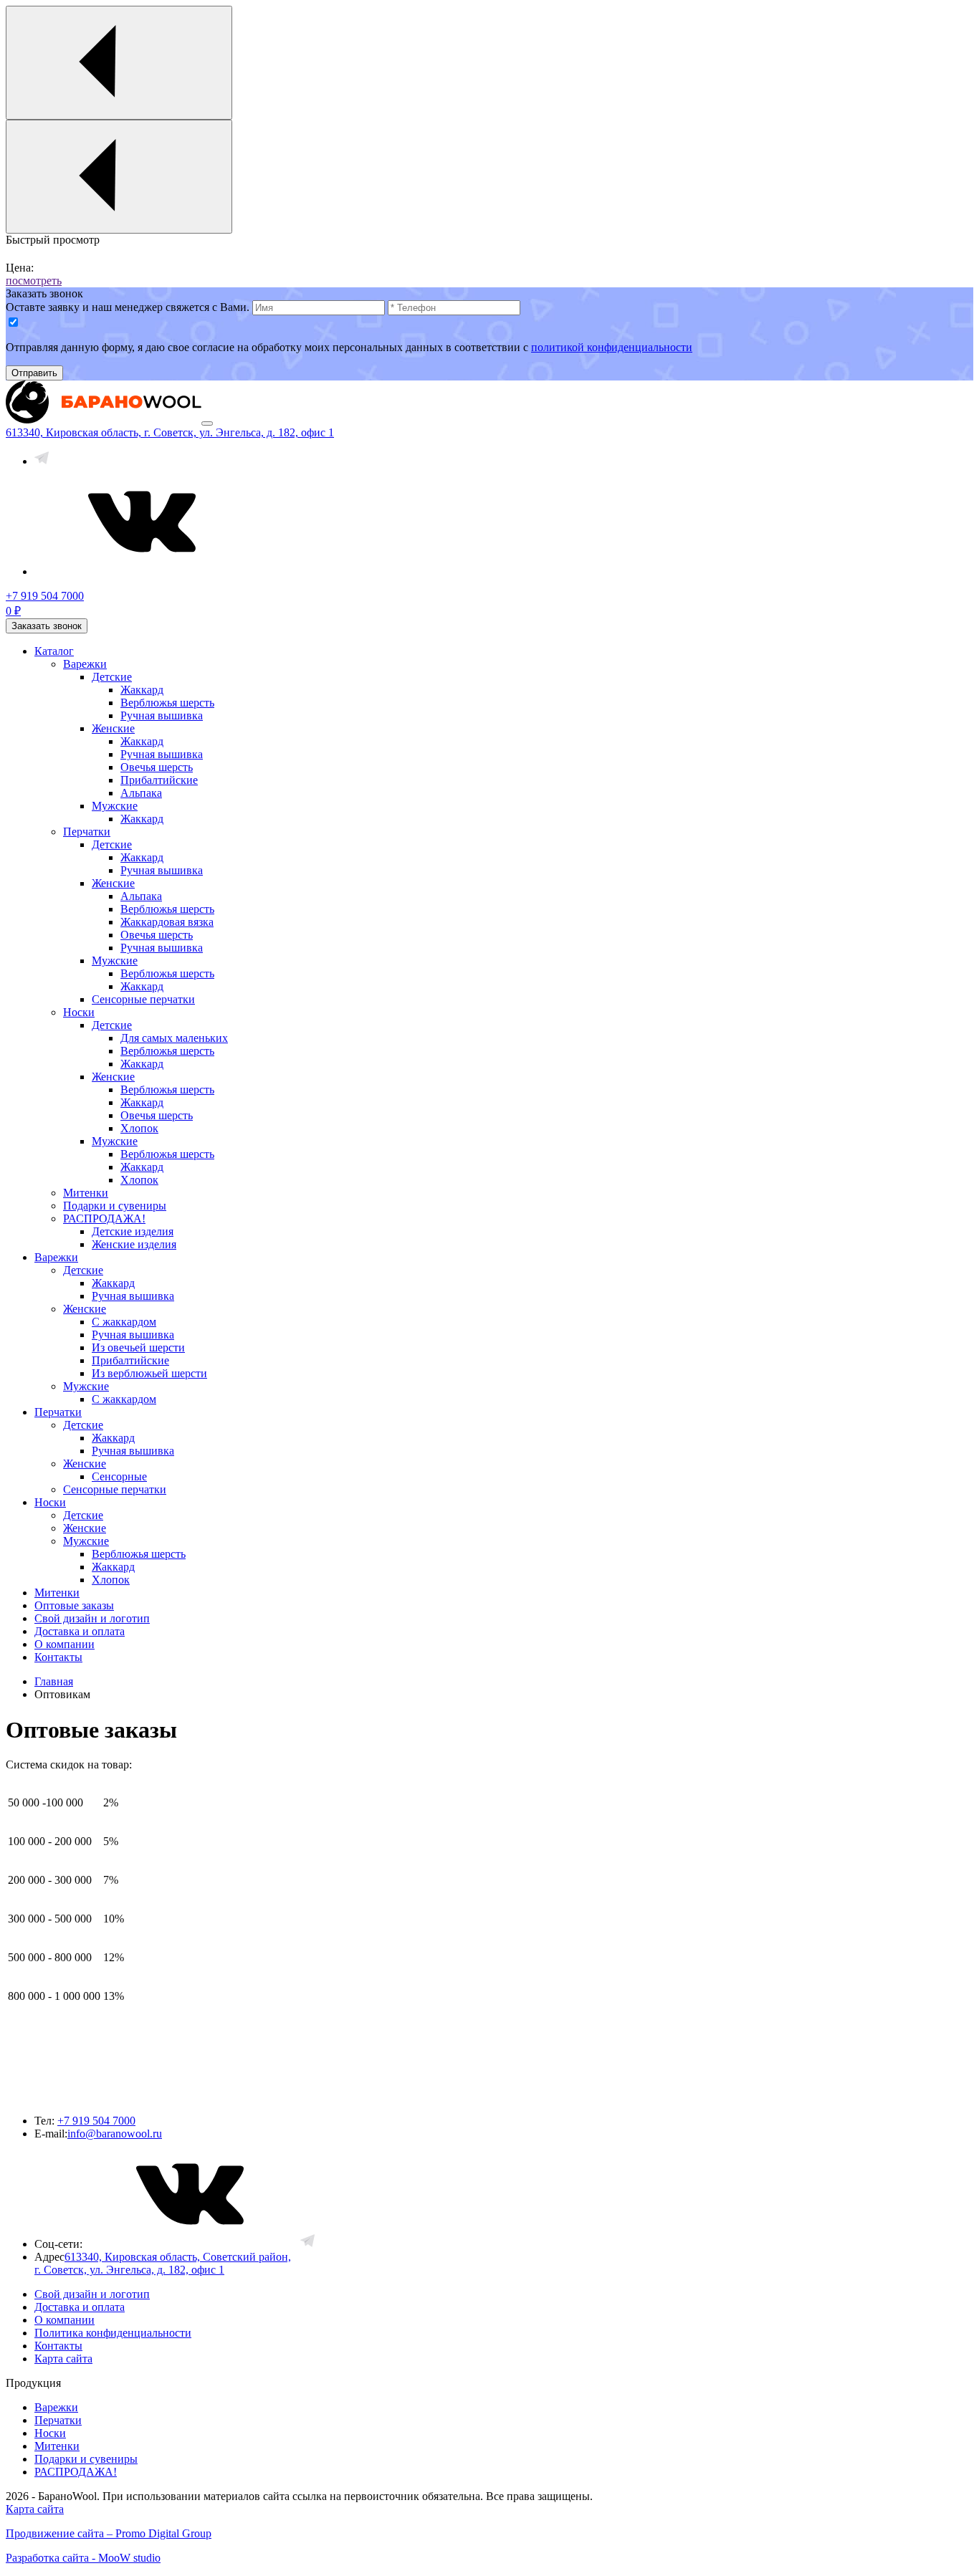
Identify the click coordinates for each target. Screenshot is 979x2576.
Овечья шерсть (157, 767)
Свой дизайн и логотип (92, 1618)
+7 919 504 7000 (96, 2121)
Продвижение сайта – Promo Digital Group (109, 2533)
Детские (112, 677)
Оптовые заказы (74, 1605)
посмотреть (34, 281)
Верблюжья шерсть (167, 703)
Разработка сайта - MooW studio (83, 2558)
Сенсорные (119, 1476)
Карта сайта (63, 2359)
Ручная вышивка (162, 715)
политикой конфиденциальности (612, 347)
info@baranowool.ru (115, 2134)
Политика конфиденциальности (113, 2333)
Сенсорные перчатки (143, 999)
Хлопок (139, 1128)
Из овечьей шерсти (138, 1347)
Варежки (85, 664)
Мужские (115, 806)
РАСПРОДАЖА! (104, 1218)
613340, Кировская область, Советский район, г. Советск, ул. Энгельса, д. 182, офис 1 (163, 2263)
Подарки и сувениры (115, 1206)
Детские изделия (133, 1231)
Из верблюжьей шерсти (149, 1373)
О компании (65, 1644)
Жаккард (142, 690)
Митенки (86, 1193)
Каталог (54, 651)
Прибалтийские (159, 780)
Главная (54, 1681)
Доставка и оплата (80, 1631)
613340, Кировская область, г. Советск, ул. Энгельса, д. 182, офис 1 (170, 432)
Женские (113, 728)
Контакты (58, 1657)
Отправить (34, 373)
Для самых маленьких (174, 1038)
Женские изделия (134, 1244)
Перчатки (87, 832)
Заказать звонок (47, 626)
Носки (79, 1012)
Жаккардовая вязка (167, 922)
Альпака (141, 793)
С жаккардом (124, 1322)
